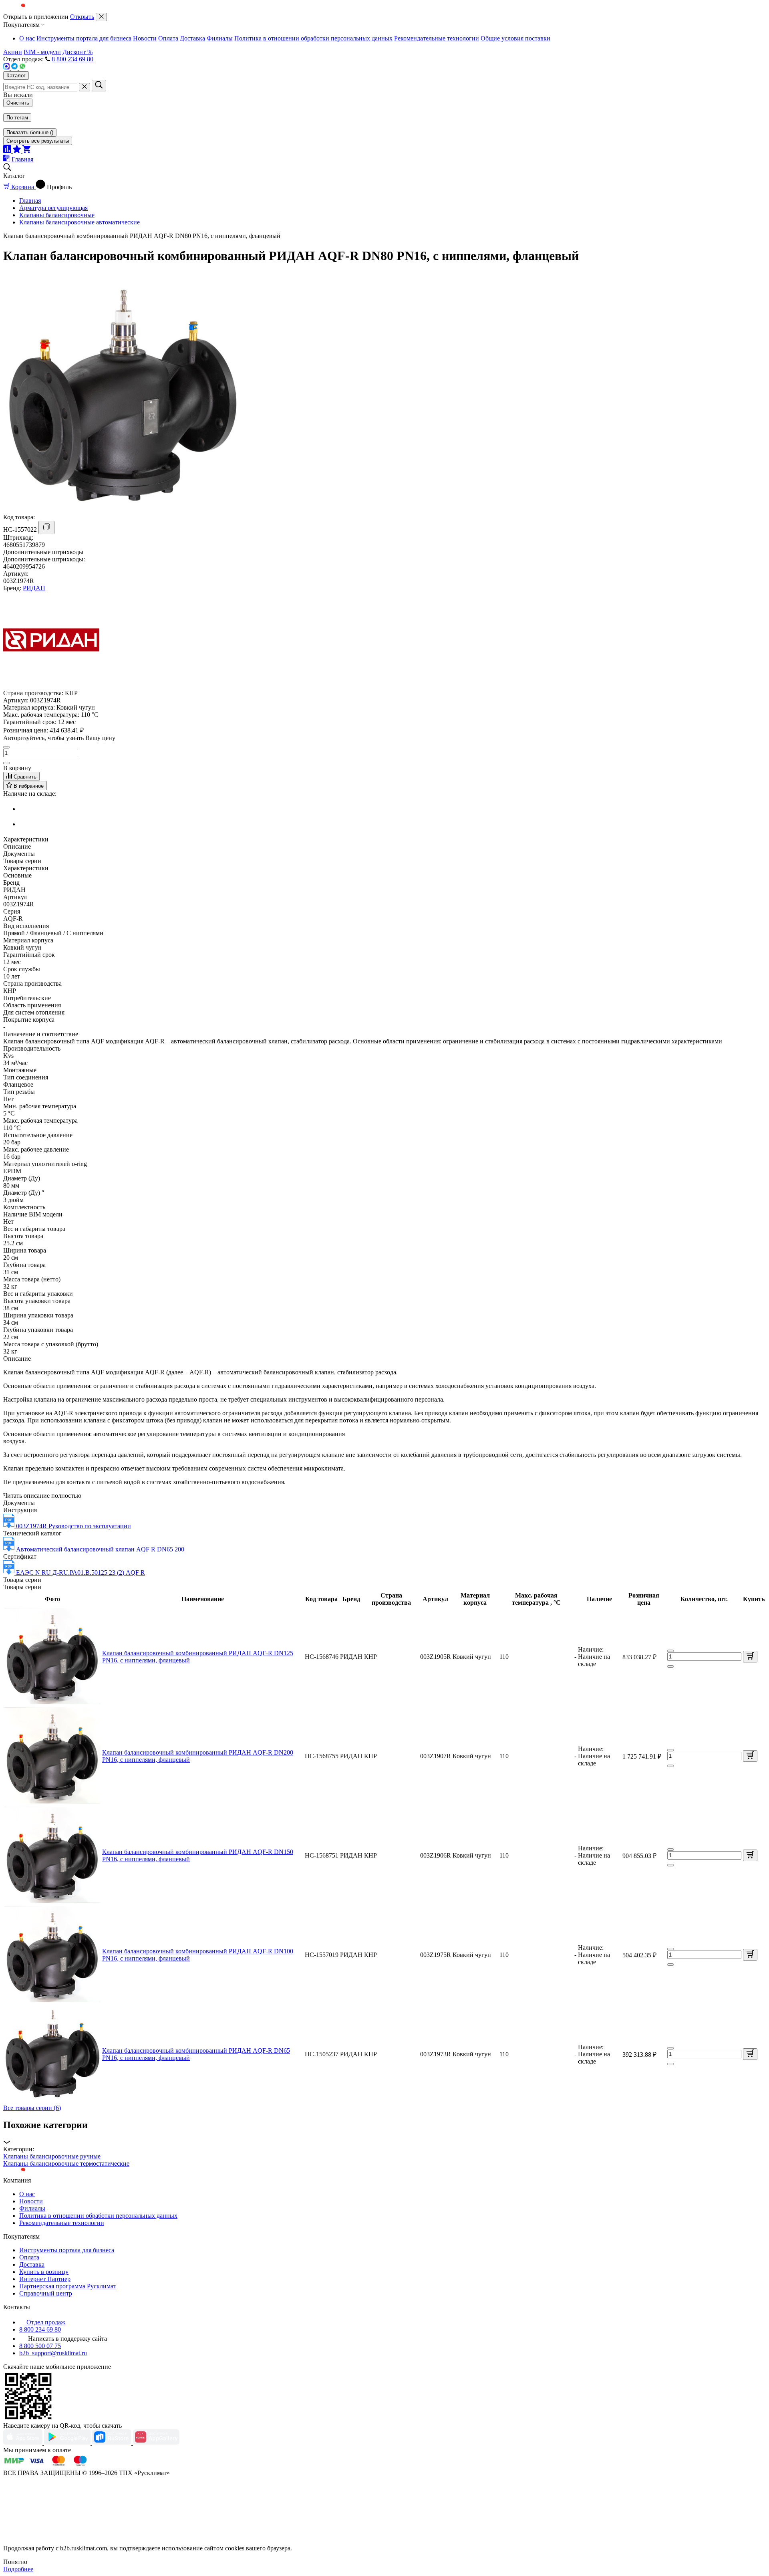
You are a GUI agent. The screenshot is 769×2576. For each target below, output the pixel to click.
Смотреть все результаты (38, 141)
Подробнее (18, 2569)
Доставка (192, 38)
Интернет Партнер (45, 2279)
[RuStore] (113, 2443)
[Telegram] (15, 68)
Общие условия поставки (515, 38)
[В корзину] (750, 1657)
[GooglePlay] (68, 2443)
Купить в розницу (44, 2272)
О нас (27, 38)
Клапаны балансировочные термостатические (66, 2163)
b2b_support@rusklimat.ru (53, 2353)
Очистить (18, 103)
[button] (384, 2133)
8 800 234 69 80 (72, 59)
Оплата (168, 38)
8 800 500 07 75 (40, 2346)
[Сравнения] (8, 151)
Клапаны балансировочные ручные (52, 2156)
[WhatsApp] (22, 68)
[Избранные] (18, 151)
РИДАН (34, 588)
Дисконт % (78, 52)
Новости (145, 38)
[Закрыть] (101, 17)
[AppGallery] (156, 2443)
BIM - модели (42, 52)
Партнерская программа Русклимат (68, 2286)
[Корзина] (26, 151)
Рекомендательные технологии (437, 38)
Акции (13, 52)
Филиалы (220, 38)
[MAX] (7, 68)
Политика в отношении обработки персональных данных (313, 38)
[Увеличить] (6, 763)
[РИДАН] (51, 686)
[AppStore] (24, 2443)
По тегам (17, 118)
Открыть (82, 17)
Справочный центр (46, 2293)
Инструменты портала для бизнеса (84, 38)
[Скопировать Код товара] (46, 528)
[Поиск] (99, 86)
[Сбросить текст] (85, 87)
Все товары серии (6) (32, 2108)
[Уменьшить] (6, 747)
